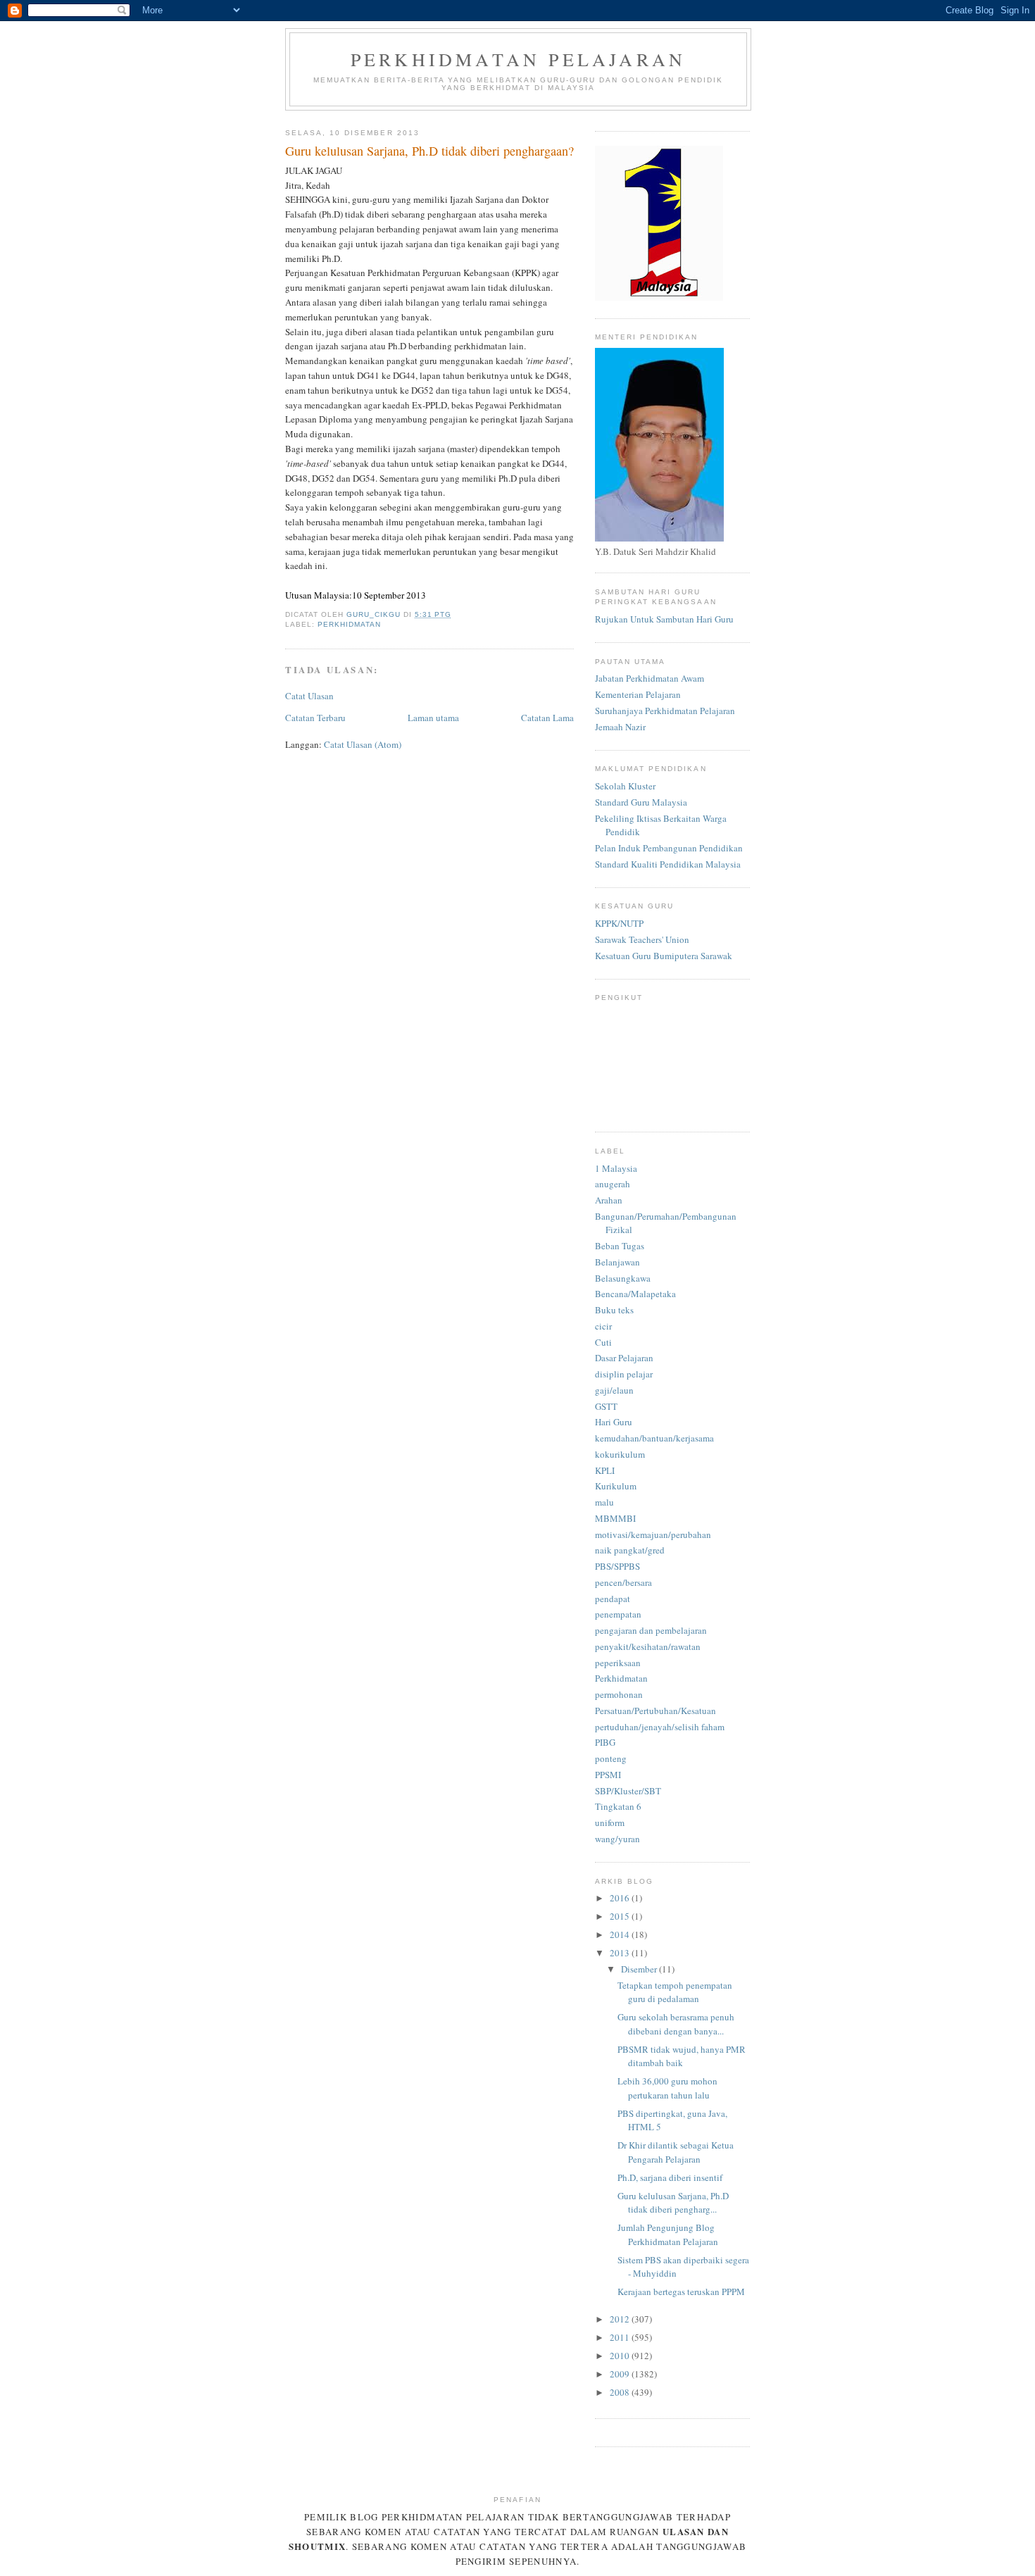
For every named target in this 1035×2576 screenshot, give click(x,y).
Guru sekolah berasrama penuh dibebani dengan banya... (676, 2024)
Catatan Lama (547, 718)
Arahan (609, 1200)
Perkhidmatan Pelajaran (518, 59)
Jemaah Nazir (620, 727)
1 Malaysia (616, 1168)
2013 (621, 1953)
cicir (603, 1326)
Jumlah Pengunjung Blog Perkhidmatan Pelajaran (668, 2234)
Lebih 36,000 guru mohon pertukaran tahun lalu (667, 2088)
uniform (610, 1822)
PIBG (605, 1742)
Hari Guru (614, 1422)
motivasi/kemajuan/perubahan (653, 1534)
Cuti (603, 1342)
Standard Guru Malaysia (641, 802)
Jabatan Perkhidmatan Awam (650, 678)
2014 (621, 1934)
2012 (621, 2319)
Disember (640, 1969)
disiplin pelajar (624, 1374)
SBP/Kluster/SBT (628, 1791)
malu (604, 1502)
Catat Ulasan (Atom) (363, 744)
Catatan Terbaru (315, 718)
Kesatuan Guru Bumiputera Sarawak (664, 956)
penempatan (618, 1614)
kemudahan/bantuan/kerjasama (654, 1438)
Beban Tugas (620, 1246)
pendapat (613, 1599)
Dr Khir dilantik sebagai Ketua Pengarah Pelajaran (676, 2152)
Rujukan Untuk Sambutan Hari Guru (664, 619)
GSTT (606, 1406)
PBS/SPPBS (617, 1566)
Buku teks (614, 1310)
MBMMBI (615, 1518)
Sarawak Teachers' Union (642, 939)
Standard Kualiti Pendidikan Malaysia (668, 864)
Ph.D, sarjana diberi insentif (670, 2177)
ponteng (611, 1758)
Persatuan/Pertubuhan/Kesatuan (655, 1711)
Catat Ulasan (309, 696)
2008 (621, 2392)
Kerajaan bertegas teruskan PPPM (681, 2291)
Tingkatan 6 (618, 1806)
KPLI (605, 1470)
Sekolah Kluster (625, 786)
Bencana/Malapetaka (635, 1294)
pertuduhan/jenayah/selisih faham (660, 1727)
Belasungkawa (623, 1278)
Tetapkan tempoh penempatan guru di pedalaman (675, 1992)
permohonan (619, 1694)
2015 (621, 1916)
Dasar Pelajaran (624, 1358)
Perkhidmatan (349, 624)
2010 (621, 2356)
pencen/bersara (623, 1582)
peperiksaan (618, 1663)
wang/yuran (617, 1839)
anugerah (613, 1184)
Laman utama (433, 718)
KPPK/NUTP (619, 923)
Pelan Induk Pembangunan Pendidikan (669, 848)
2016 (621, 1898)
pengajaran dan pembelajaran (651, 1630)
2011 (621, 2337)
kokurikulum (620, 1454)
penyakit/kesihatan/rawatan (648, 1646)
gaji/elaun (614, 1390)
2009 (621, 2374)
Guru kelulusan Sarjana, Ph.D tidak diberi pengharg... (673, 2203)
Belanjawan (617, 1262)
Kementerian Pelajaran (638, 694)
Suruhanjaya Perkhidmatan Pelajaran (665, 711)
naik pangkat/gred (630, 1550)
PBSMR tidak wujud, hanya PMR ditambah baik (682, 2056)
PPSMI (608, 1775)
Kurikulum (616, 1486)
